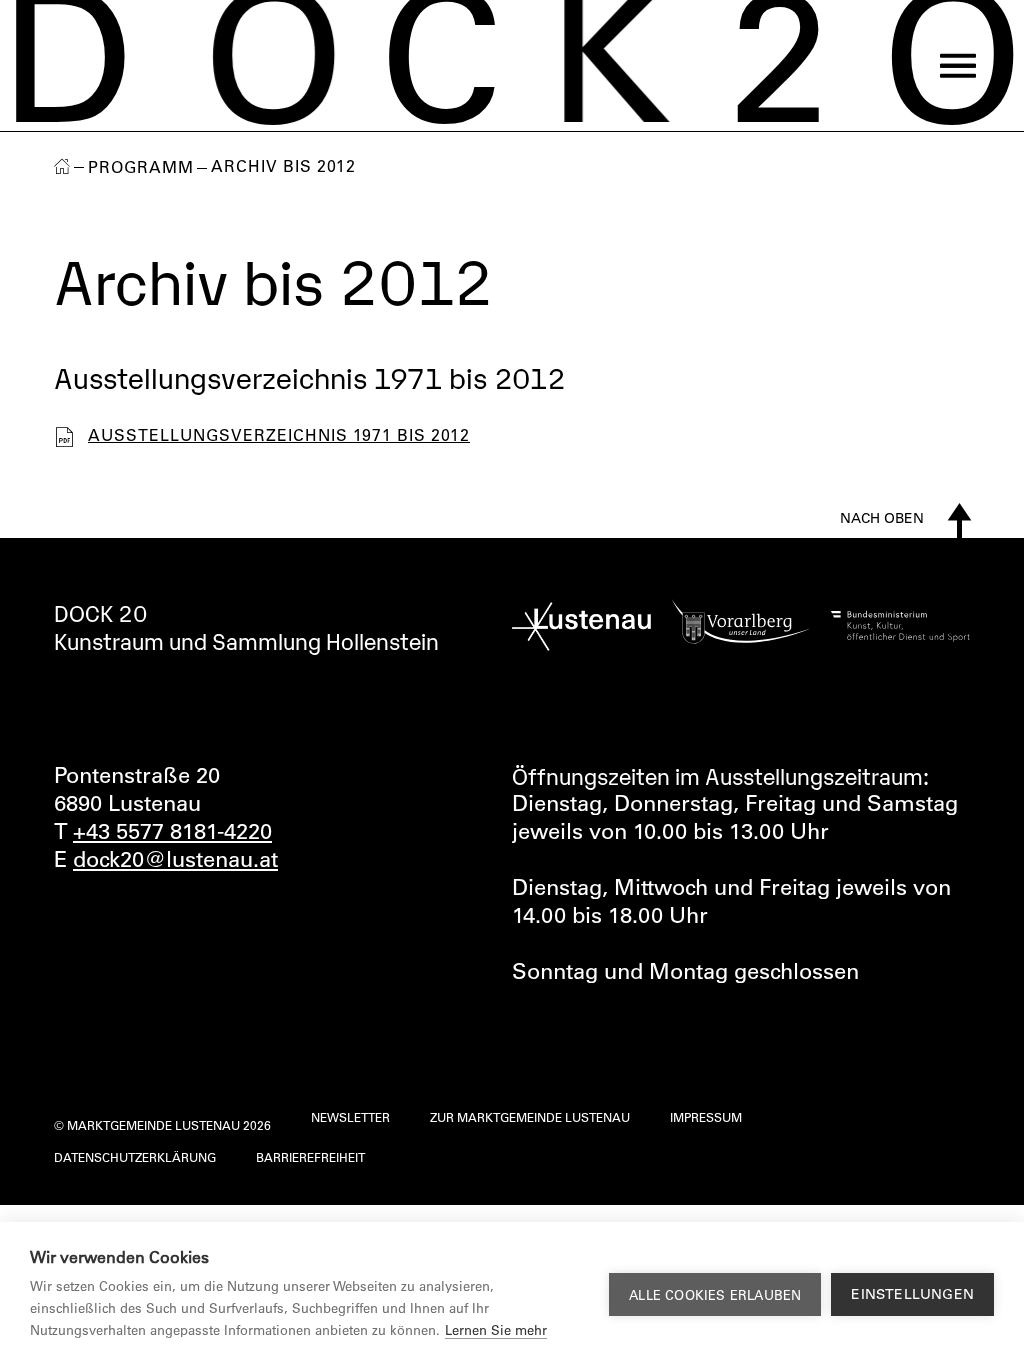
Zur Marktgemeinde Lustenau (530, 1117)
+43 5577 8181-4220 (172, 831)
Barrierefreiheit (310, 1157)
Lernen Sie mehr (496, 1329)
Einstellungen (912, 1294)
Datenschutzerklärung (135, 1157)
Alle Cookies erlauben (715, 1294)
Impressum (706, 1117)
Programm (141, 167)
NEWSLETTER (350, 1117)
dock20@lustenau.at (175, 859)
